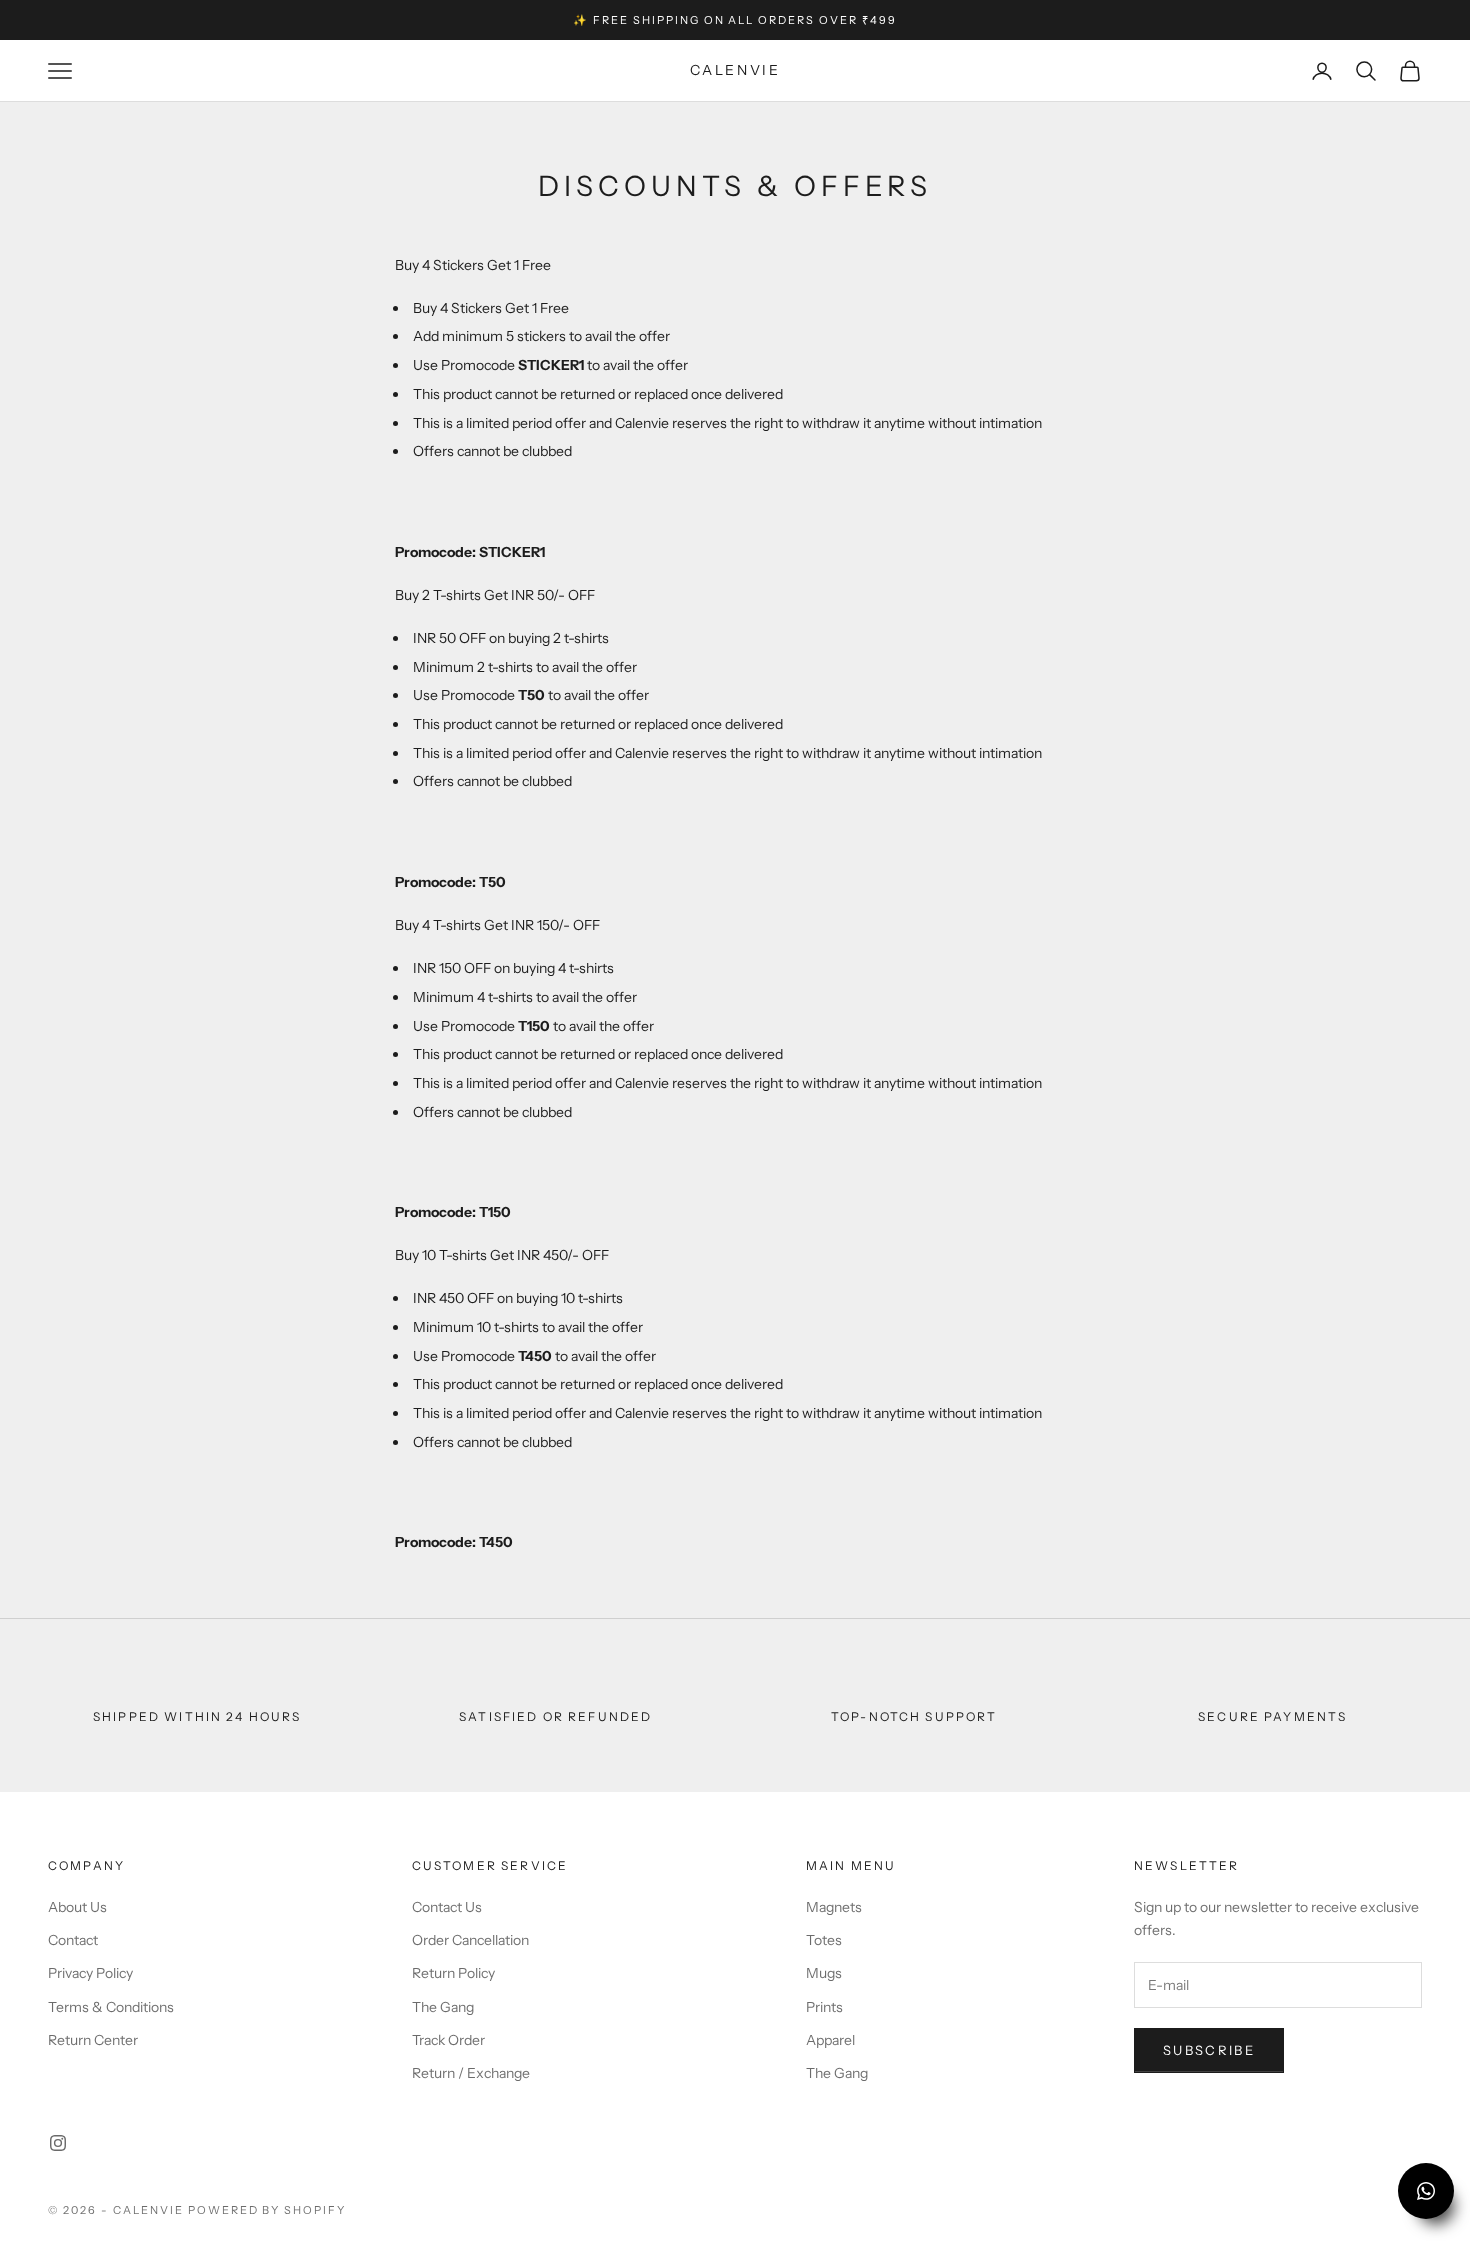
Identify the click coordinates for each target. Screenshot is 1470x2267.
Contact (73, 1940)
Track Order (448, 2040)
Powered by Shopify (267, 2210)
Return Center (93, 2040)
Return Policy (453, 1973)
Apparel (830, 2040)
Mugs (824, 1973)
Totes (824, 1940)
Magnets (834, 1907)
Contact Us (447, 1907)
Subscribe (1209, 2050)
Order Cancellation (470, 1940)
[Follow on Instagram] (58, 2143)
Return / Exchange (471, 2073)
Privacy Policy (90, 1973)
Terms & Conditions (111, 2007)
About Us (77, 1907)
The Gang (443, 2007)
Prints (824, 2007)
